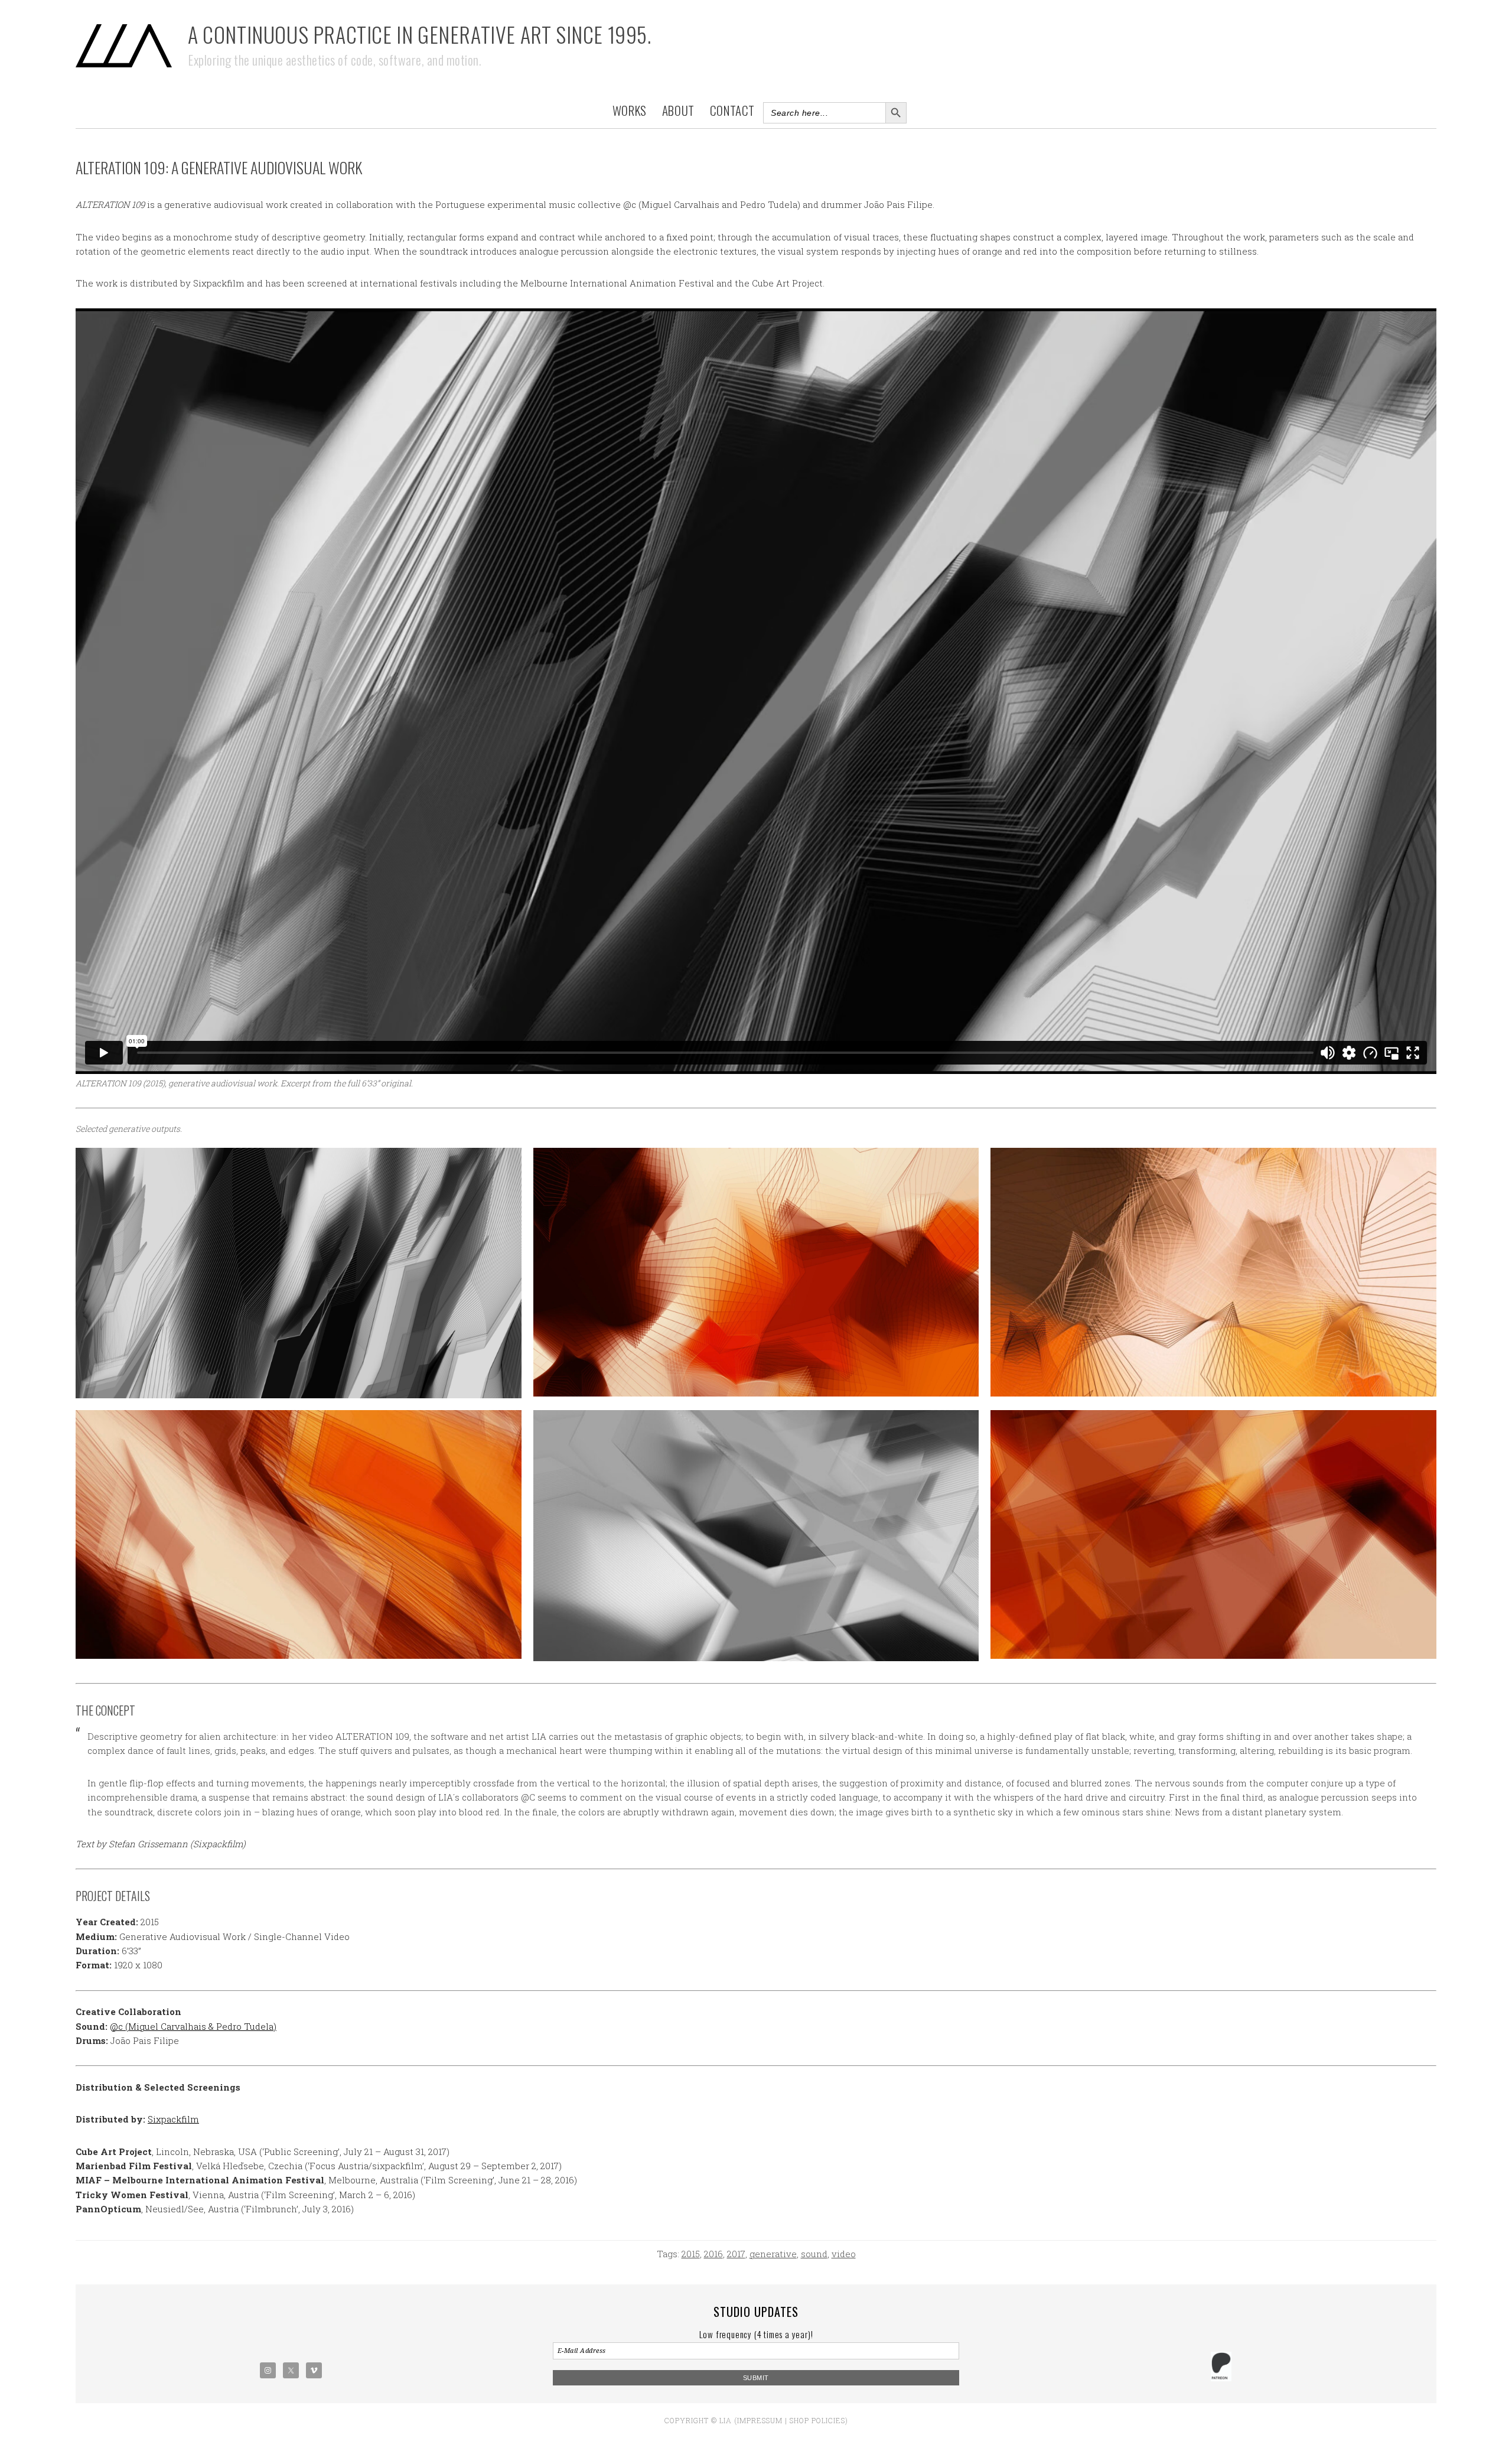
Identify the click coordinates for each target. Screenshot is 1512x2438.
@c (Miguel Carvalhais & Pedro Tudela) (193, 2026)
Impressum (760, 2420)
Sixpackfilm (173, 2119)
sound (814, 2254)
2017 (736, 2254)
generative (773, 2254)
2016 (713, 2254)
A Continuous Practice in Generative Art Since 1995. (420, 34)
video (844, 2254)
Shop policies (817, 2420)
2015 (691, 2254)
